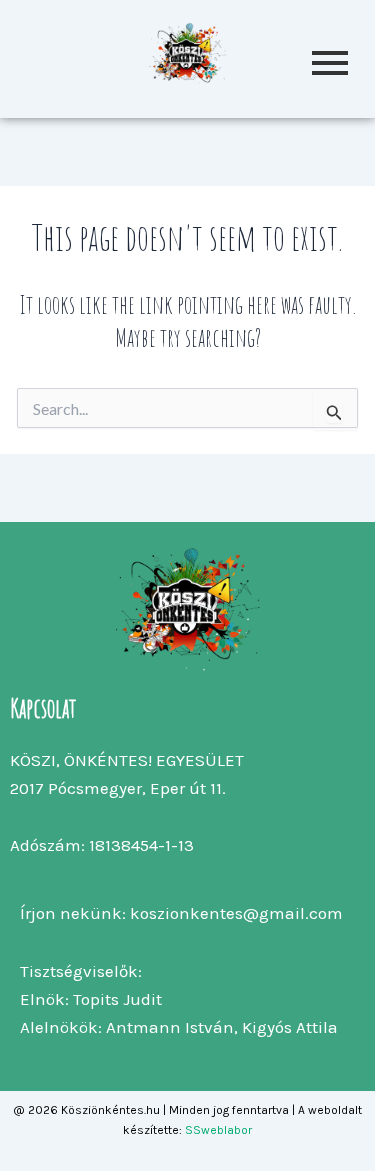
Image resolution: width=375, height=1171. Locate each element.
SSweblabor (218, 1130)
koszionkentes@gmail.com (236, 913)
